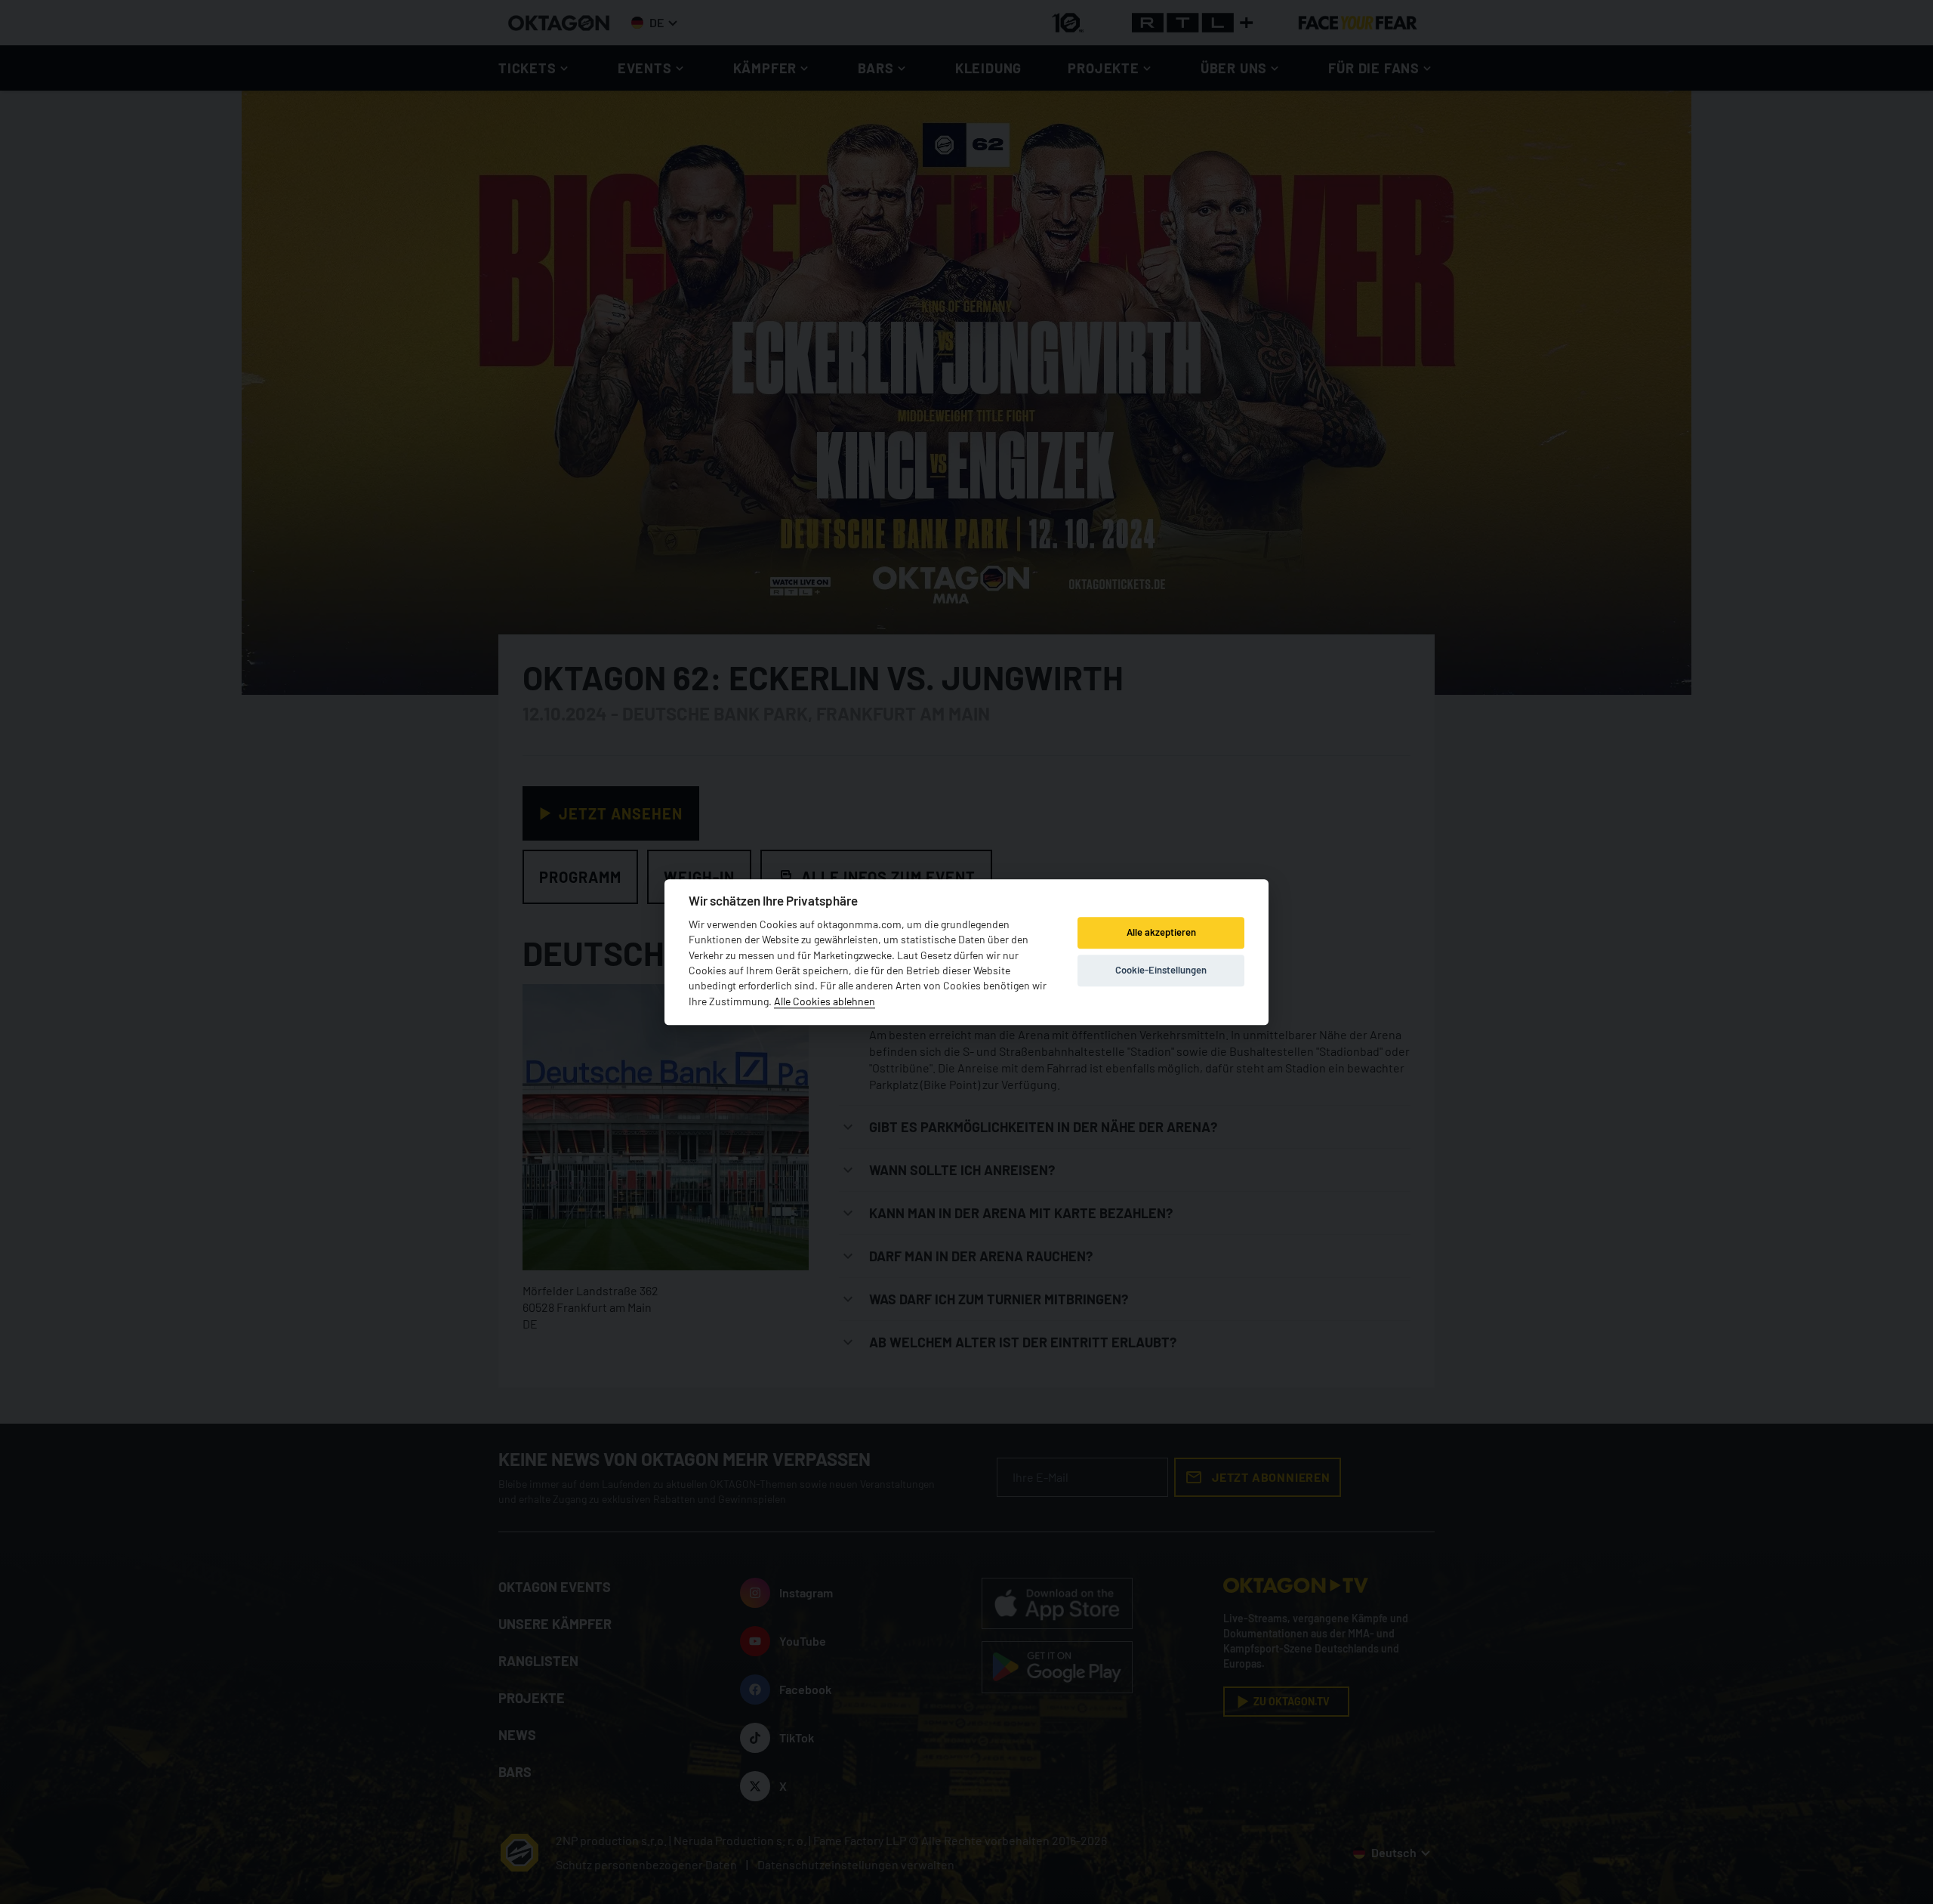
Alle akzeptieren (1161, 933)
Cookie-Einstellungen (1161, 971)
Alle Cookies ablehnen (825, 1001)
